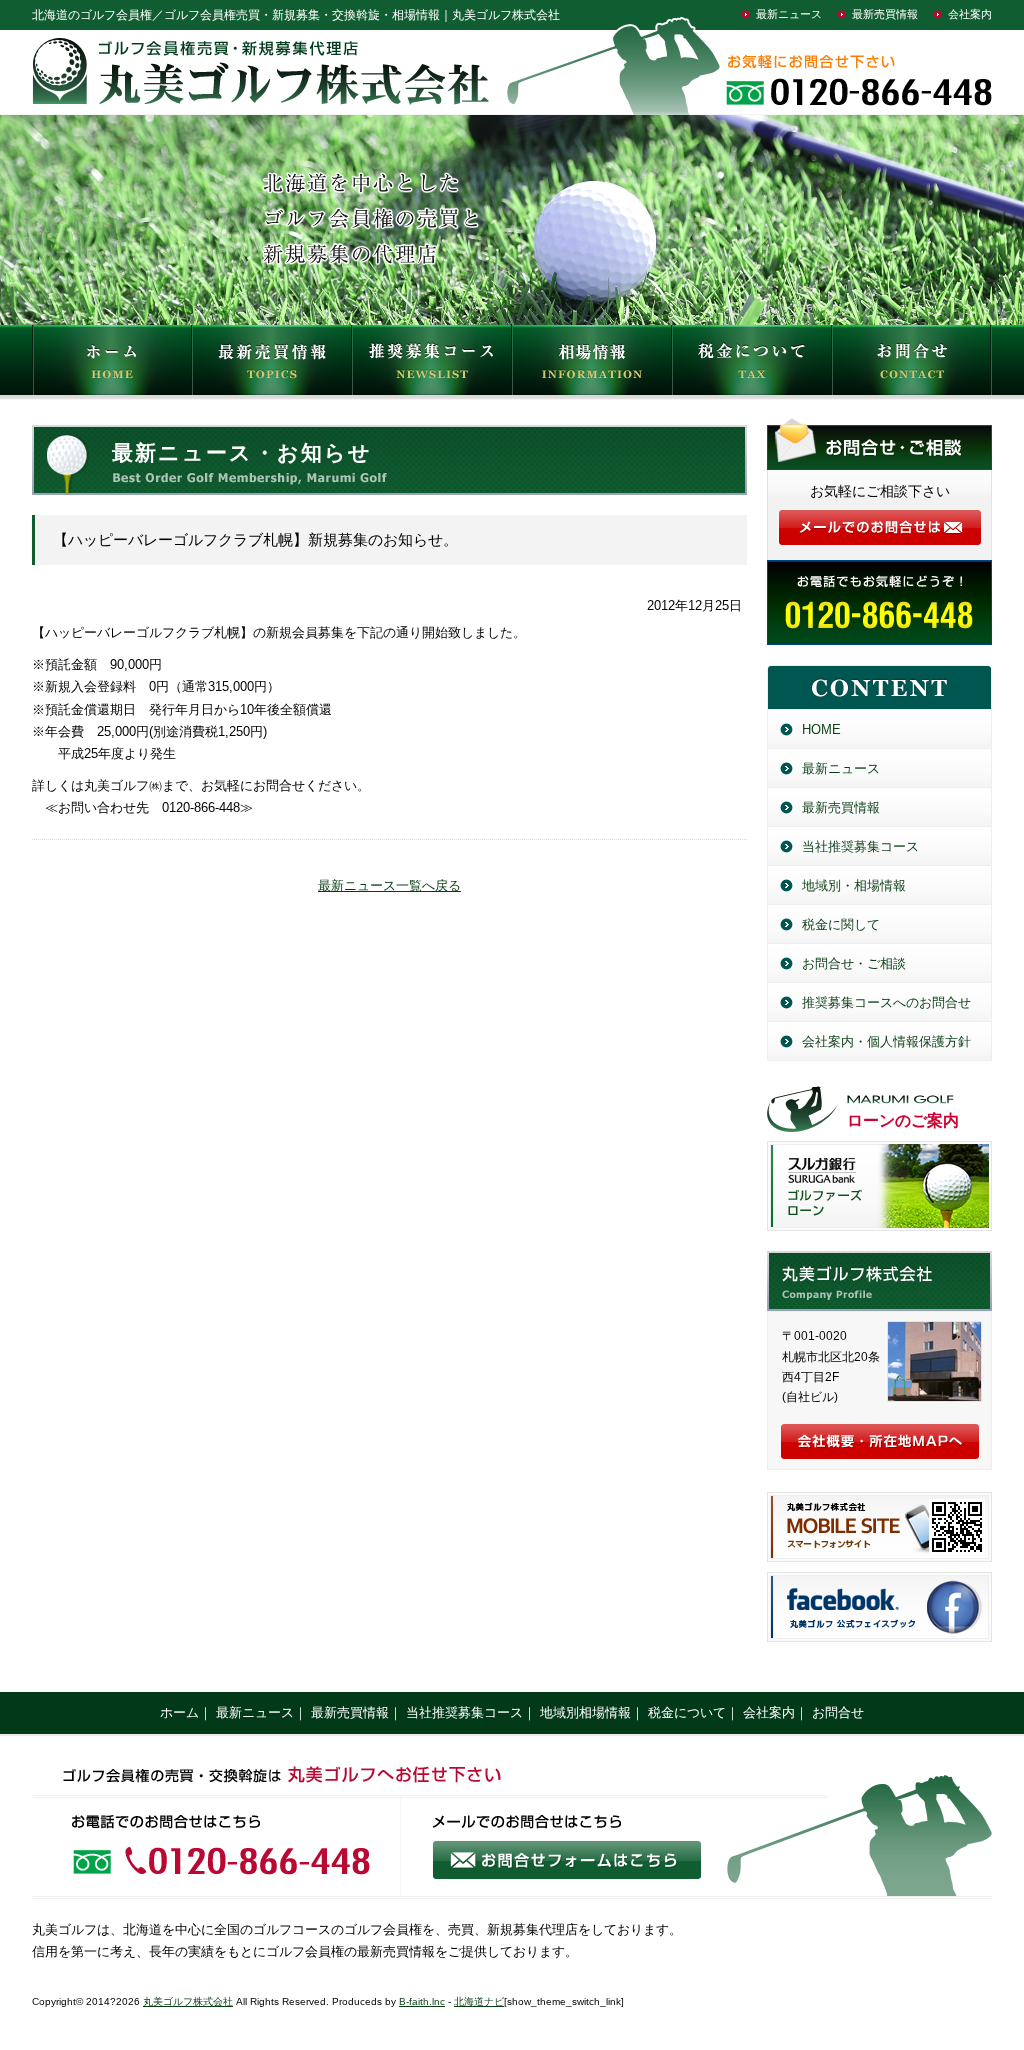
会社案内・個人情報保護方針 (886, 1041)
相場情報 (592, 365)
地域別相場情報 (585, 1712)
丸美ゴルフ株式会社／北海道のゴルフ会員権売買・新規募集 (879, 1281)
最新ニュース (789, 14)
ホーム (179, 1712)
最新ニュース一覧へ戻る (389, 885)
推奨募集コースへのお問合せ (886, 1002)
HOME (112, 365)
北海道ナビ (479, 2001)
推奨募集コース (432, 365)
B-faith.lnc (422, 2001)
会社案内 (970, 14)
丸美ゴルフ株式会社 (188, 2001)
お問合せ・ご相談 (854, 963)
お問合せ (912, 365)
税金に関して (841, 924)
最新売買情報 (885, 14)
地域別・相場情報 (854, 885)
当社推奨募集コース (860, 846)
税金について (752, 365)
